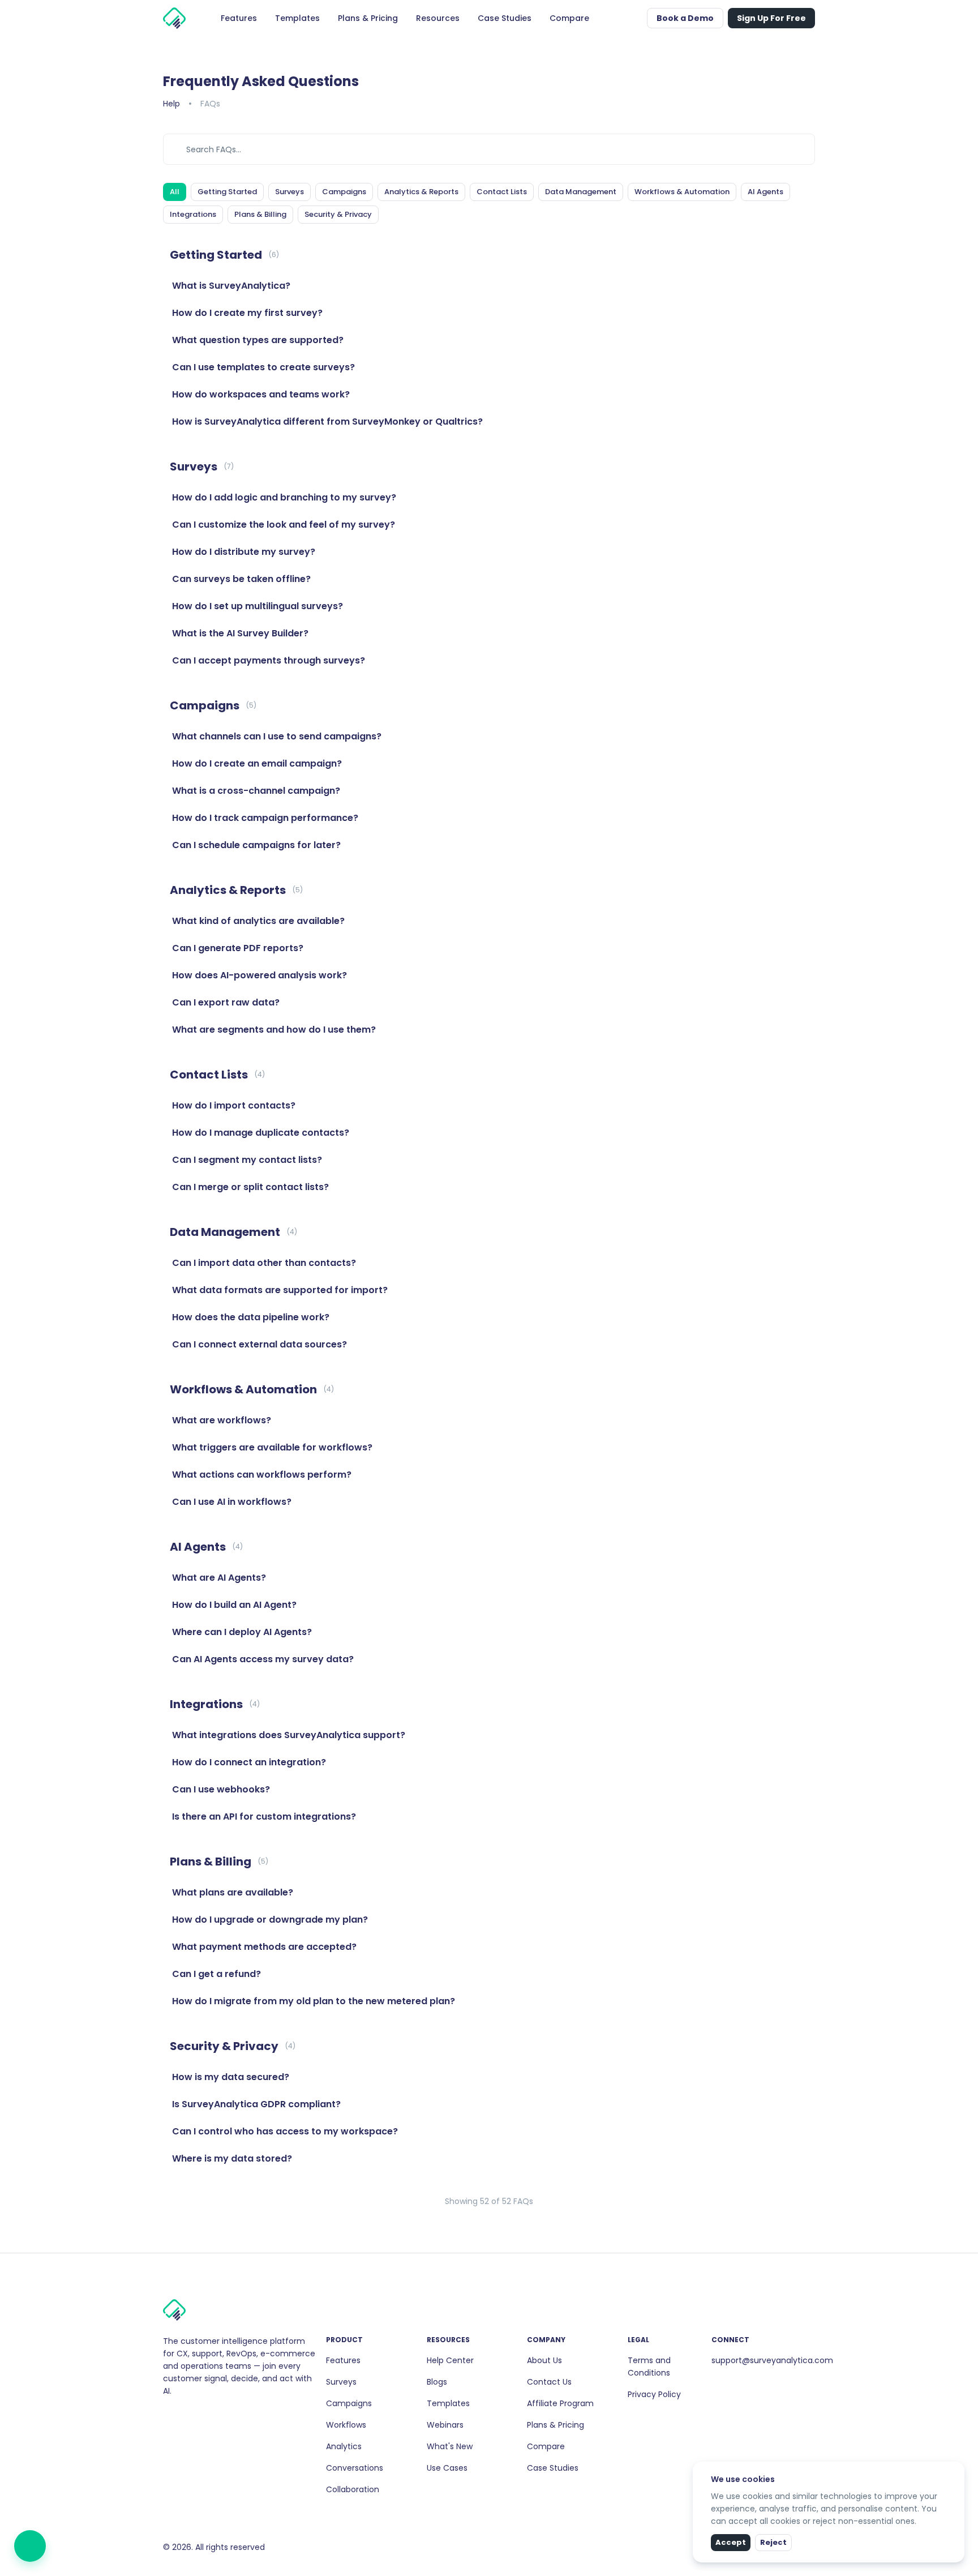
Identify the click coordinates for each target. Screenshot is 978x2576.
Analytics (344, 2446)
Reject (773, 2542)
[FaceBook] (168, 2415)
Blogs (437, 2382)
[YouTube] (204, 2415)
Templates (448, 2403)
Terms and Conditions (649, 2367)
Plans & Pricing (556, 2425)
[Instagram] (177, 2415)
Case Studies (553, 2468)
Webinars (445, 2425)
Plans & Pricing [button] (368, 18)
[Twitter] (195, 2415)
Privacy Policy (654, 2394)
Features (343, 2360)
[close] (957, 2469)
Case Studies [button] (505, 18)
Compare (546, 2446)
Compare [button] (569, 18)
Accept (731, 2542)
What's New (450, 2446)
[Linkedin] (186, 2415)
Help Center (450, 2360)
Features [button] (239, 18)
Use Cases (447, 2468)
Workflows (346, 2425)
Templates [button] (297, 18)
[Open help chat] (30, 2546)
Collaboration (353, 2489)
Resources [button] (438, 18)
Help (171, 104)
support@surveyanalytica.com (772, 2360)
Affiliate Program (560, 2403)
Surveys (341, 2382)
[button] (636, 18)
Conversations (355, 2468)
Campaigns (349, 2403)
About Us (544, 2360)
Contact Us (549, 2382)
